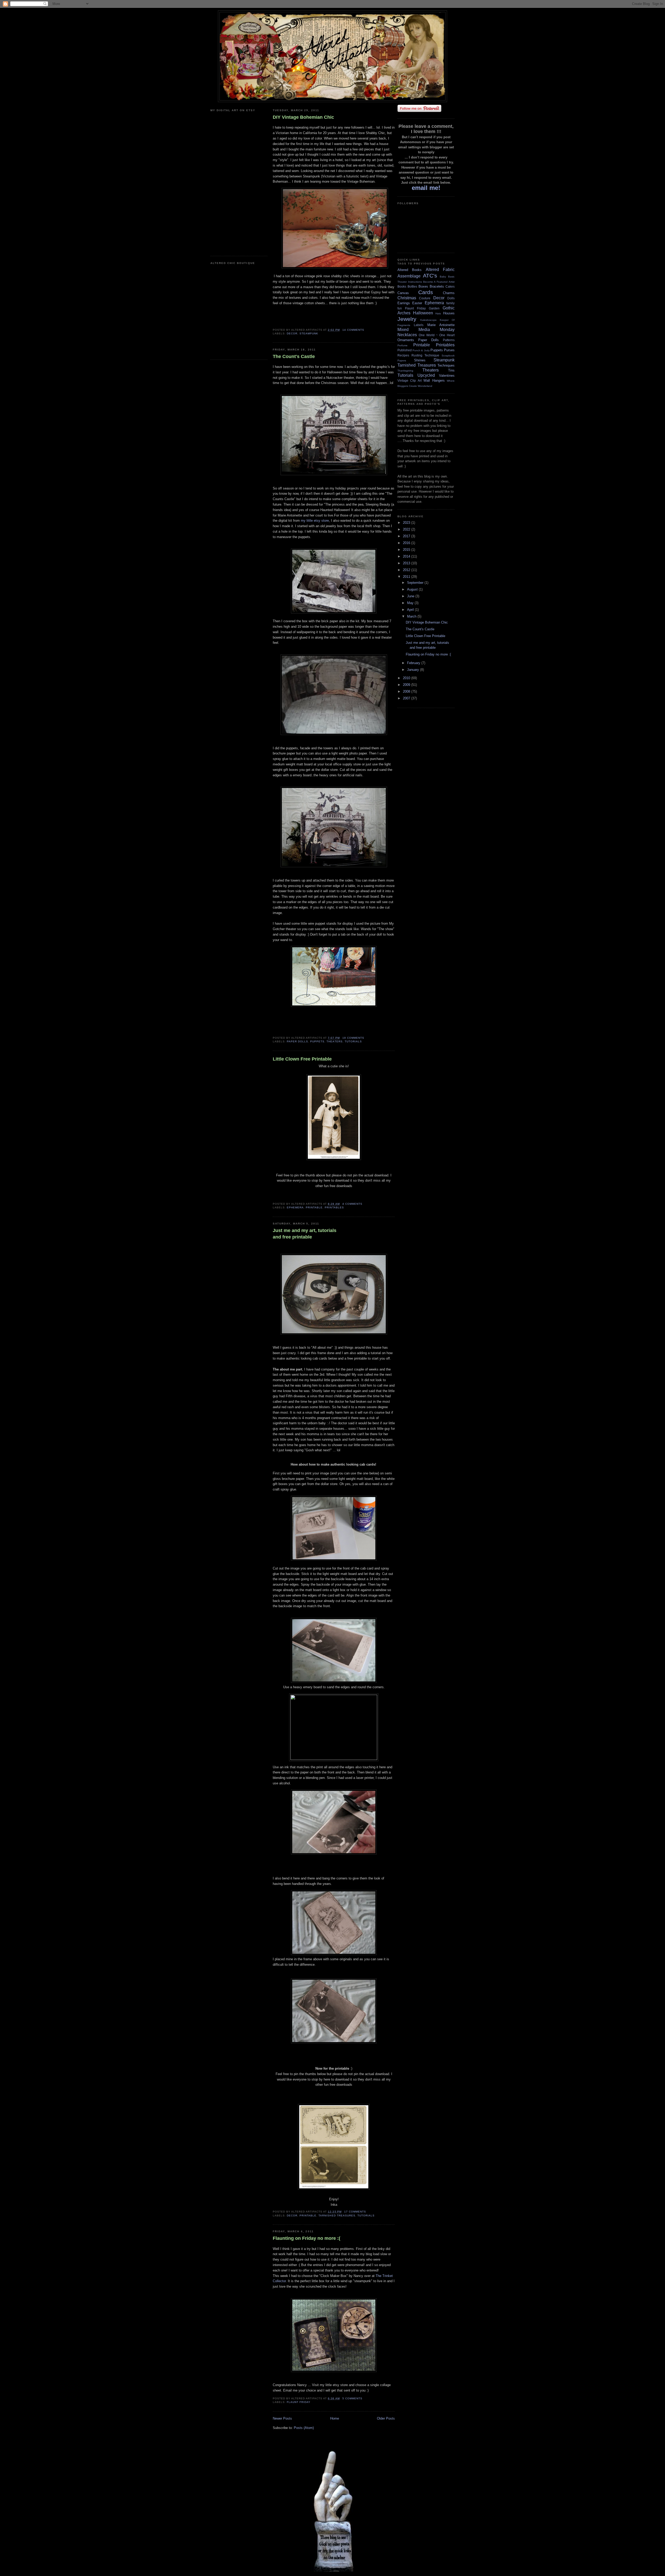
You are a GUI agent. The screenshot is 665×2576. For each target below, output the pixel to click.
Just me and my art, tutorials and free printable (305, 1234)
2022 (407, 529)
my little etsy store (315, 521)
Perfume (403, 345)
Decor (292, 333)
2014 (407, 556)
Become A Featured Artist (439, 282)
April (411, 610)
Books (402, 286)
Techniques (446, 365)
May (411, 603)
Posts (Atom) (304, 2428)
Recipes (403, 355)
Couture (425, 298)
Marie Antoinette (441, 325)
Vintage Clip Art (410, 380)
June (411, 596)
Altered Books (410, 270)
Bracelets (437, 286)
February (414, 663)
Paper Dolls (297, 1041)
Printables (334, 1207)
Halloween (423, 313)
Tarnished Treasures (337, 2216)
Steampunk (309, 333)
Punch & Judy (421, 350)
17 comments (355, 2212)
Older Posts (386, 2418)
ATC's (430, 276)
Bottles (412, 286)
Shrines (420, 360)
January (414, 670)
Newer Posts (282, 2418)
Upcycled (426, 375)
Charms (449, 293)
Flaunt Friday (299, 2402)
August (413, 589)
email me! (426, 188)
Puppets (317, 1041)
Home (335, 2418)
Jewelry (407, 319)
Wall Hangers (434, 380)
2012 (407, 570)
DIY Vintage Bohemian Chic (303, 117)
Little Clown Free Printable (302, 1059)
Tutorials (353, 1041)
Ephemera (295, 1207)
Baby (443, 277)
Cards (426, 292)
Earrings (404, 303)
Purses (449, 350)
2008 (407, 691)
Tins (451, 370)
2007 (407, 698)
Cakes (450, 286)
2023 (407, 523)
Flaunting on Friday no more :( (307, 2238)
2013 (407, 563)
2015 (407, 550)
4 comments (352, 1204)
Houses (449, 313)
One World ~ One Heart (437, 335)
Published (405, 350)
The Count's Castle (294, 356)
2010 (407, 678)
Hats (438, 313)
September (416, 583)
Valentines (447, 376)
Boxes (423, 286)
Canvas (403, 293)
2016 (407, 543)
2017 (407, 536)
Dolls (451, 298)
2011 (407, 577)
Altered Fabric (440, 270)
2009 (407, 685)
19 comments (353, 1038)
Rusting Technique (425, 355)
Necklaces (407, 335)
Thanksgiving (405, 371)
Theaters (334, 1041)
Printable (314, 1207)
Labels (419, 325)
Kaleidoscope (428, 320)
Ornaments (406, 340)
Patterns (449, 340)
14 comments (353, 330)
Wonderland (425, 386)
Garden (434, 308)
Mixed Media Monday (426, 330)
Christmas (407, 298)
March (412, 616)
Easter (417, 303)
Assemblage (409, 276)
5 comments (352, 2398)
